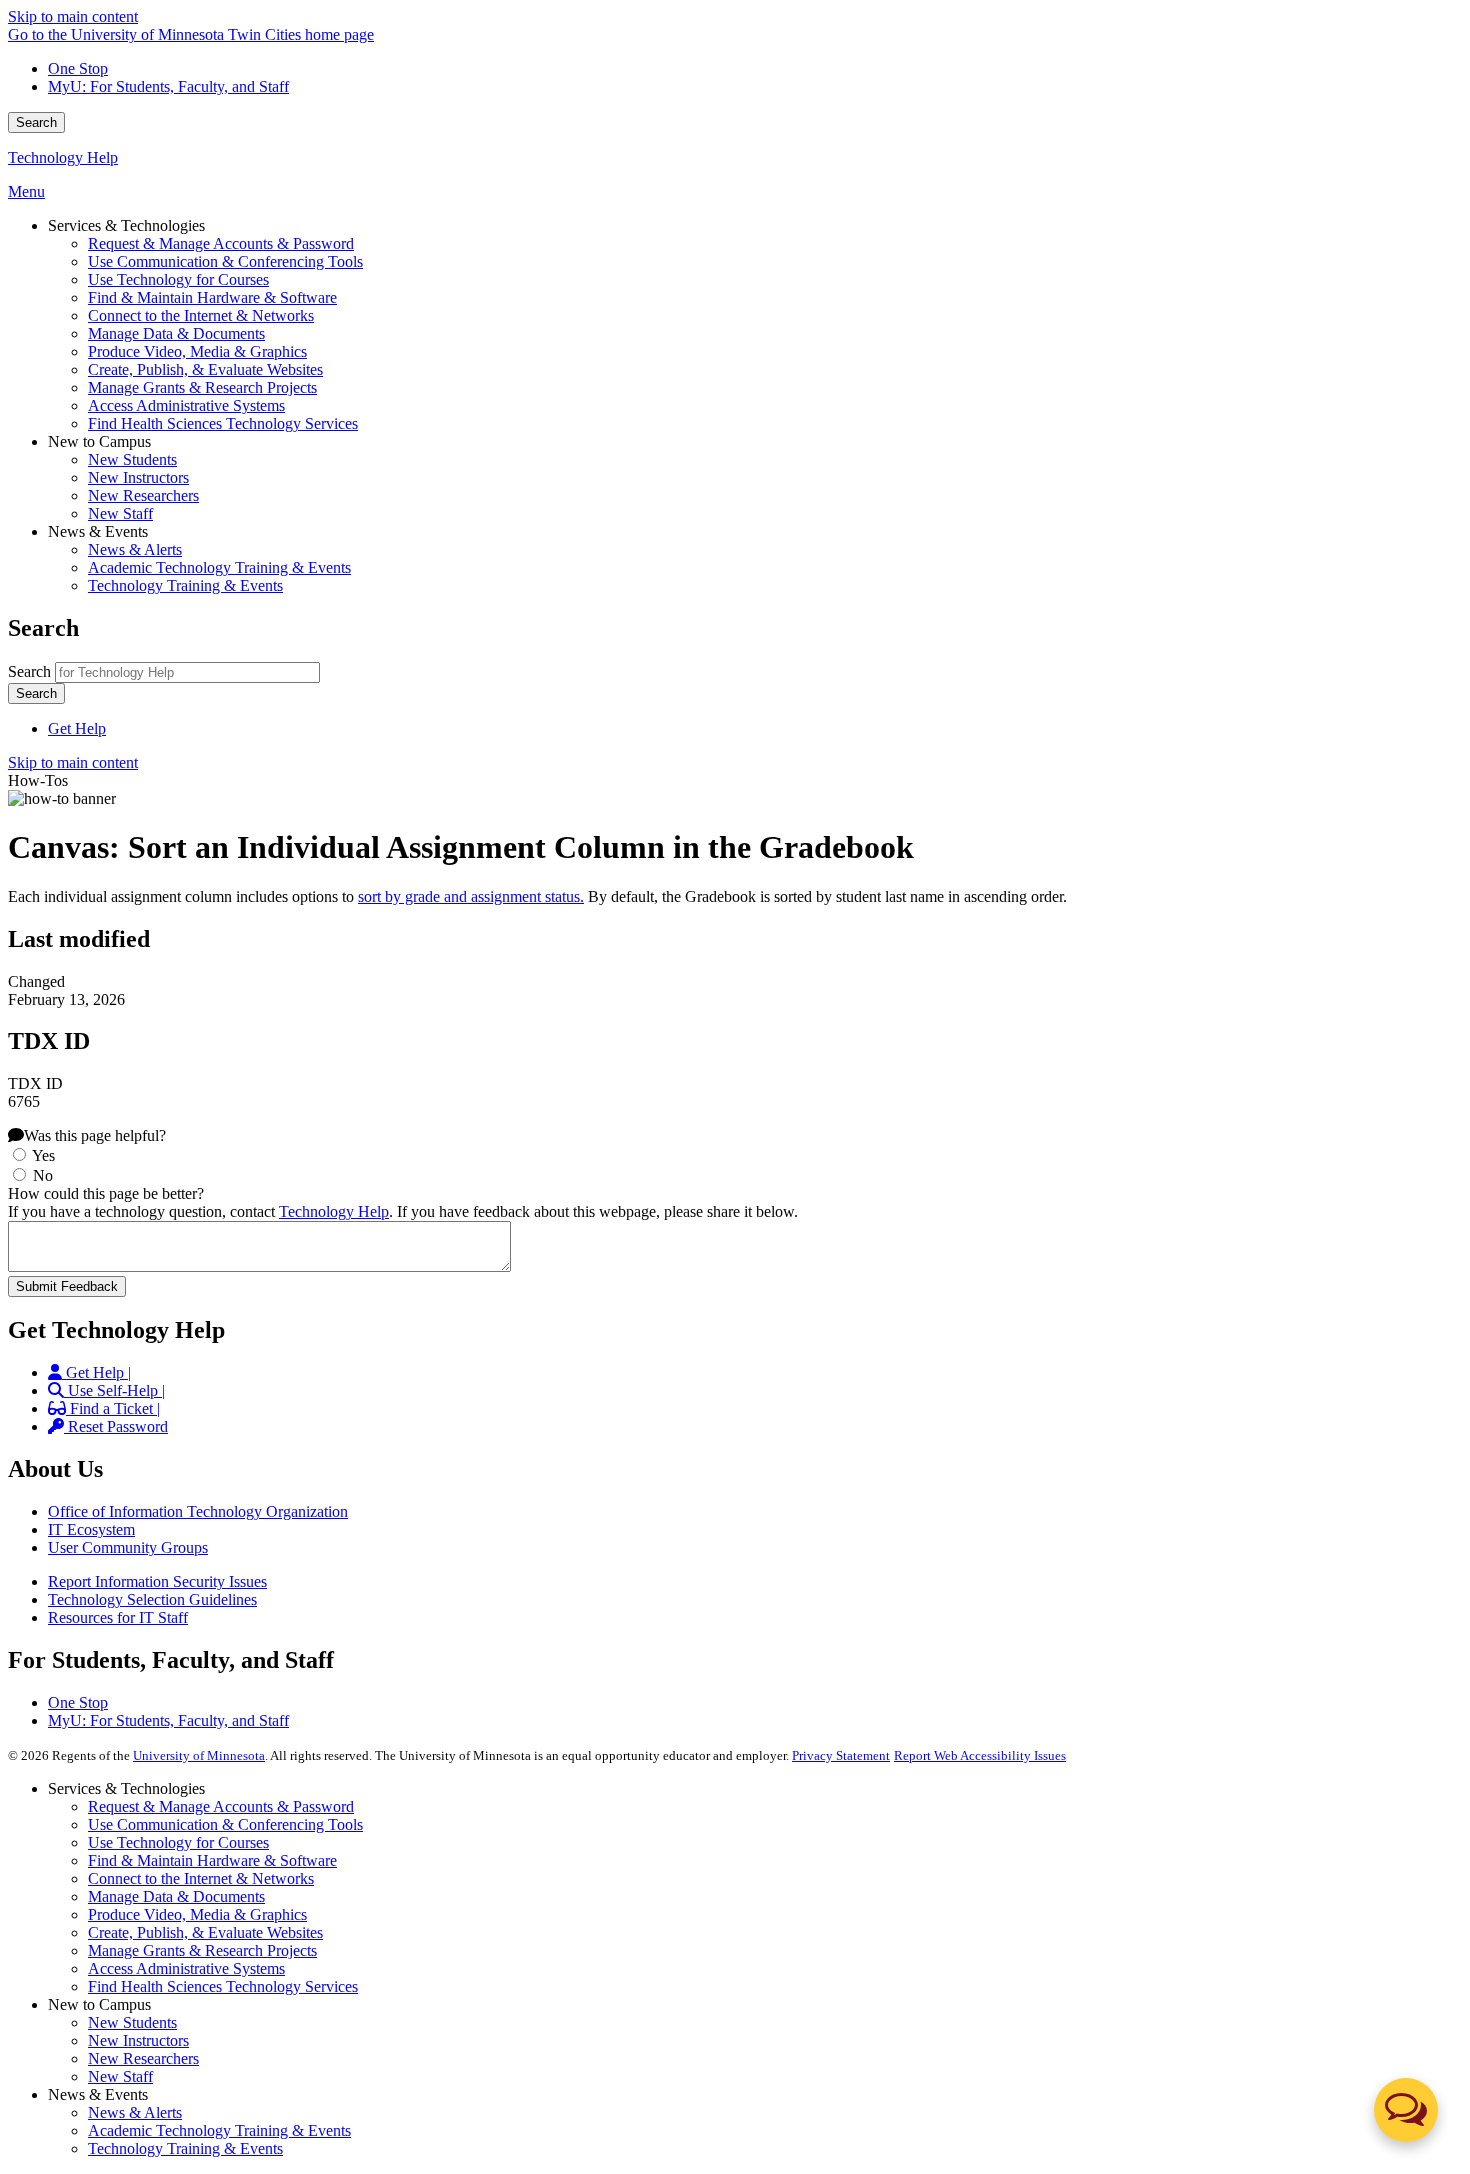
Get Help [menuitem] (77, 728)
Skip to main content (73, 16)
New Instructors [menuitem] (138, 477)
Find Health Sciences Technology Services (223, 1986)
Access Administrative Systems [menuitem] (186, 405)
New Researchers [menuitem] (143, 495)
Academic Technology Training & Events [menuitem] (219, 567)
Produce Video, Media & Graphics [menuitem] (197, 351)
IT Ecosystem (91, 1529)
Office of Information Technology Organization (198, 1511)
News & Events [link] (98, 531)
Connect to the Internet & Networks (201, 1878)
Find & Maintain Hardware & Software (212, 1860)
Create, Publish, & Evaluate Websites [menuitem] (205, 369)
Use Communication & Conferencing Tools (225, 1824)
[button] (1406, 2110)
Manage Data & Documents (176, 1896)
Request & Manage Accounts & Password (221, 1806)
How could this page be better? (106, 1193)
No (43, 1175)
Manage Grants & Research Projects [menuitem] (202, 387)
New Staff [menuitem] (120, 513)
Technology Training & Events (185, 2148)
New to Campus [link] (99, 441)
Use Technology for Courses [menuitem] (178, 279)
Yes (43, 1155)
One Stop (78, 68)
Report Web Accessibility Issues (980, 1755)
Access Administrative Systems (186, 1968)
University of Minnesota (199, 1755)
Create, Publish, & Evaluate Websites (205, 1932)
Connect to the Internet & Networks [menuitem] (201, 315)
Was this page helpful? (95, 1135)
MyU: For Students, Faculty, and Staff (168, 86)
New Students (132, 2022)
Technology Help (63, 157)
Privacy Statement (841, 1755)
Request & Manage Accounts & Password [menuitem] (221, 243)
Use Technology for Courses (178, 1842)
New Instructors (138, 2040)
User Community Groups (128, 1547)
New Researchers (143, 2058)
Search (36, 122)
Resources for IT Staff (118, 1617)
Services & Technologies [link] (126, 225)
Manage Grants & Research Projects (202, 1950)
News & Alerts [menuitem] (135, 549)
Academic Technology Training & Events (219, 2130)
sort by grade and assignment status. (471, 896)
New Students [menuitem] (132, 459)
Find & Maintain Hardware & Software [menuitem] (212, 297)
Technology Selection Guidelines (152, 1599)
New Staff (120, 2076)
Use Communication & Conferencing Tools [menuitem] (225, 261)
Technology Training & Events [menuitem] (185, 585)
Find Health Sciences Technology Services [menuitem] (223, 423)
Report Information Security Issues (157, 1581)
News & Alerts (135, 2112)
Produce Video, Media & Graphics (197, 1914)
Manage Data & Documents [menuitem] (176, 333)
